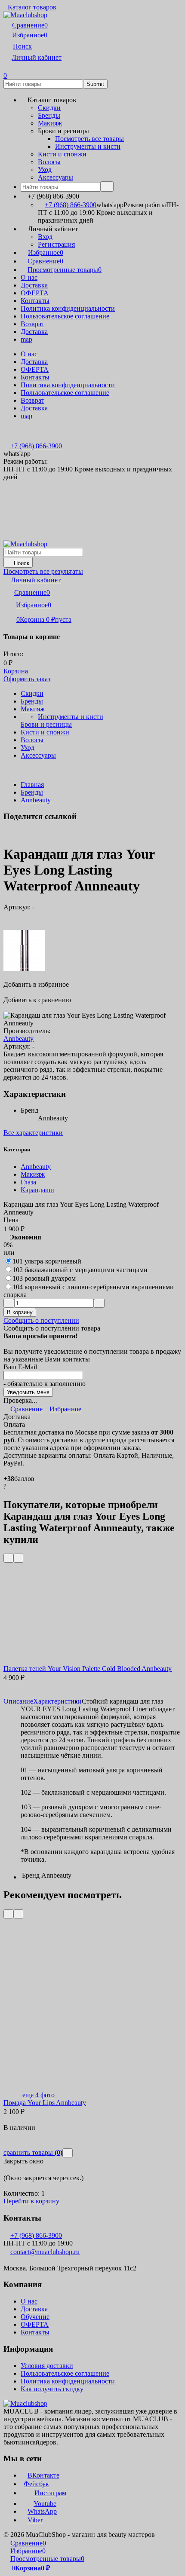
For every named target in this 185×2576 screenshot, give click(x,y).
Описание (18, 1701)
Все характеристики (33, 1133)
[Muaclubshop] (25, 2403)
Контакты (35, 301)
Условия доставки (47, 2366)
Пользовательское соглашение (65, 316)
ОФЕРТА (35, 293)
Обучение (35, 2317)
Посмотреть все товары (89, 139)
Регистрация (56, 244)
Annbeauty (36, 800)
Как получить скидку (52, 2389)
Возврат (32, 324)
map (26, 339)
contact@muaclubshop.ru (45, 2252)
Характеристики (57, 1701)
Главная (32, 785)
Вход (45, 237)
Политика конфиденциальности (68, 308)
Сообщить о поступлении (41, 1320)
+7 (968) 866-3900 (71, 205)
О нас (29, 277)
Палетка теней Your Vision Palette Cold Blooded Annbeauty (88, 1669)
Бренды (32, 792)
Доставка (34, 285)
